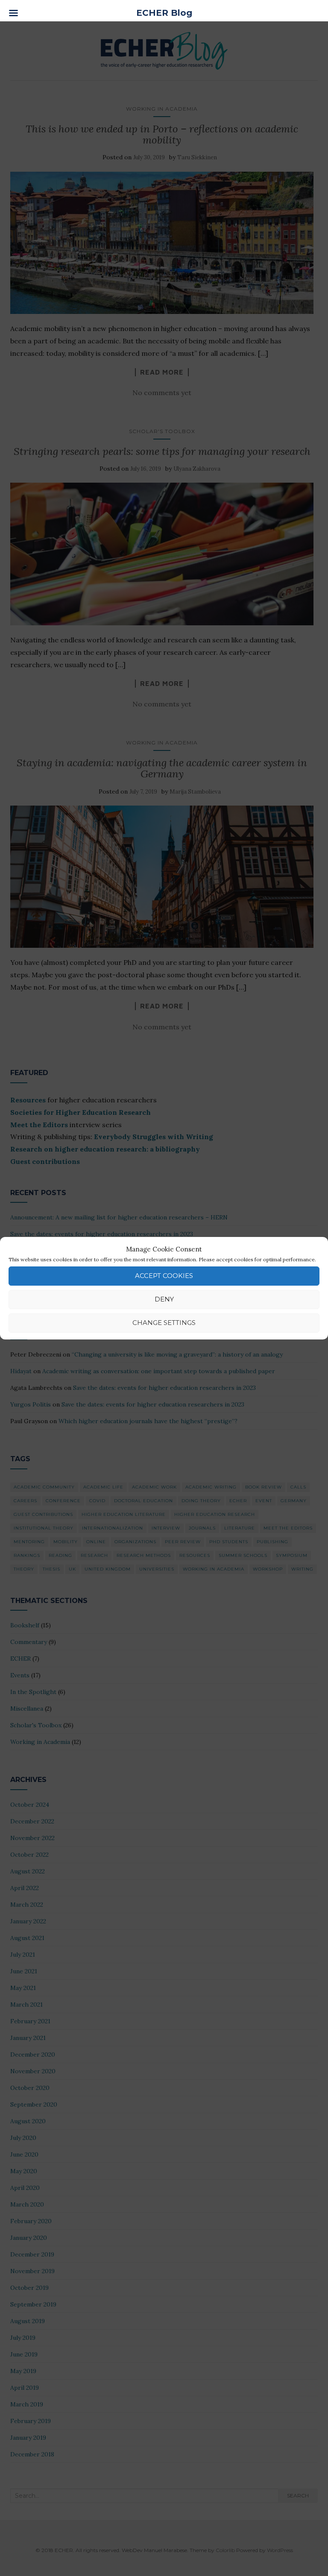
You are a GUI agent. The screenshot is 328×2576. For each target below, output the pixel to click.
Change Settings (164, 1323)
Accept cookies (164, 1276)
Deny (164, 1299)
